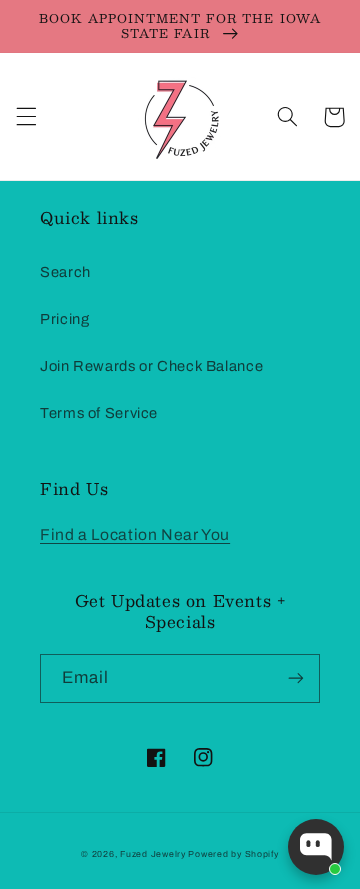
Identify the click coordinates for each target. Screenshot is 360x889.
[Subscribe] (296, 678)
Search (65, 272)
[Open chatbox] (316, 847)
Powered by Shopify (233, 854)
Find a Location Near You (135, 534)
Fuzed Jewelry (154, 854)
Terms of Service (99, 413)
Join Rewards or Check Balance (151, 366)
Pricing (64, 319)
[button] (26, 117)
